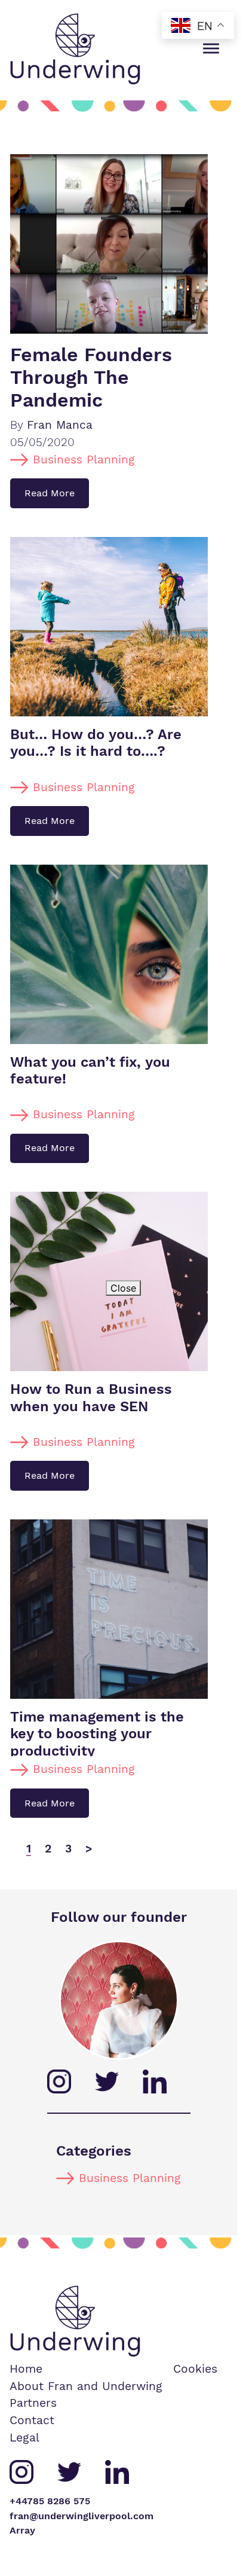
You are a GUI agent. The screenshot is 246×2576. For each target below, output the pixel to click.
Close (123, 1288)
